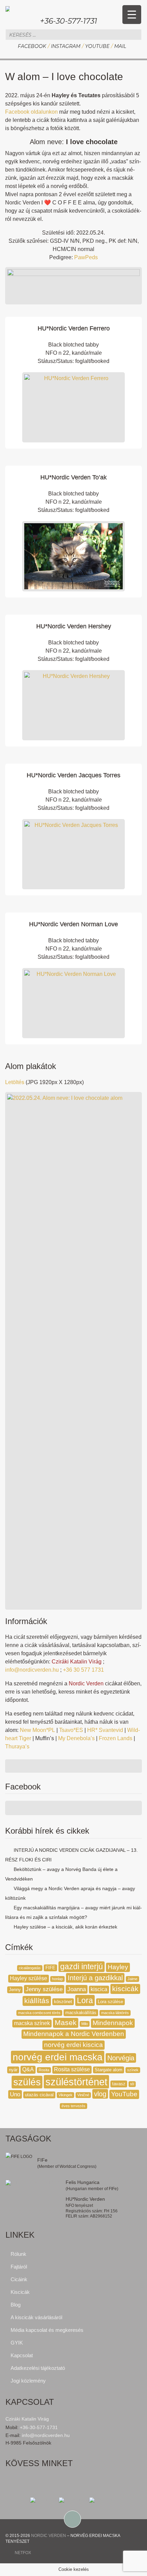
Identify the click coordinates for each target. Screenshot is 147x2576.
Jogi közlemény (28, 2381)
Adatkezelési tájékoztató (38, 2368)
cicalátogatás (30, 1968)
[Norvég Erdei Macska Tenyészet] (8, 8)
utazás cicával (39, 2095)
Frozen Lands (116, 1738)
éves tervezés (73, 2106)
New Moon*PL (37, 1730)
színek (133, 2070)
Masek (66, 2023)
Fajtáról (19, 2267)
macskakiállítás (81, 2013)
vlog (100, 2094)
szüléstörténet (76, 2082)
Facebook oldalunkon (31, 112)
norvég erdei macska (58, 2057)
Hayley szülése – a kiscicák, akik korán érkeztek (65, 1927)
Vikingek (65, 2095)
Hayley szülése (29, 1978)
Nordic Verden (49, 2536)
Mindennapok (113, 2023)
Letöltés (15, 1082)
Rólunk (18, 2254)
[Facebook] (44, 2500)
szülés (27, 2082)
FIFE (50, 1968)
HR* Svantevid (105, 1730)
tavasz (119, 2084)
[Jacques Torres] (73, 854)
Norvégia (121, 2058)
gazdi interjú (82, 1967)
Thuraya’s (17, 1746)
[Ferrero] (73, 407)
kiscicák (125, 1989)
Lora (85, 2000)
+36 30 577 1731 (83, 1670)
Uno (15, 2094)
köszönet (63, 2002)
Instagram (66, 46)
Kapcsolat (22, 2355)
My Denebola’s (76, 1738)
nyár (13, 2070)
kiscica (99, 1989)
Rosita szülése (72, 2069)
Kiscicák (20, 2292)
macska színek (32, 2023)
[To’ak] (73, 556)
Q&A (28, 2069)
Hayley (118, 1967)
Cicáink (19, 2279)
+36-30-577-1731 (69, 21)
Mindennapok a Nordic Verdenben (74, 2034)
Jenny (15, 1990)
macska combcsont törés (39, 2013)
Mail (120, 46)
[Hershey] (73, 705)
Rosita (44, 2070)
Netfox (23, 2553)
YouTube (97, 46)
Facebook (32, 46)
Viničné (83, 2095)
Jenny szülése (44, 1989)
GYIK (17, 2343)
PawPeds (86, 257)
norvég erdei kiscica (73, 2045)
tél (132, 2084)
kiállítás (37, 2001)
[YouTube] (103, 2500)
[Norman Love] (73, 1003)
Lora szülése (110, 2002)
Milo (85, 2024)
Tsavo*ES (71, 1730)
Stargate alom (109, 2070)
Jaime (132, 1979)
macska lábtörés (115, 2013)
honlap (57, 1979)
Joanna (77, 1989)
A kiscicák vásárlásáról (36, 2317)
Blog (16, 2305)
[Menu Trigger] (132, 15)
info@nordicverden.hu (32, 1670)
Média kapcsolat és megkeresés (47, 2330)
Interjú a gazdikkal (95, 1978)
